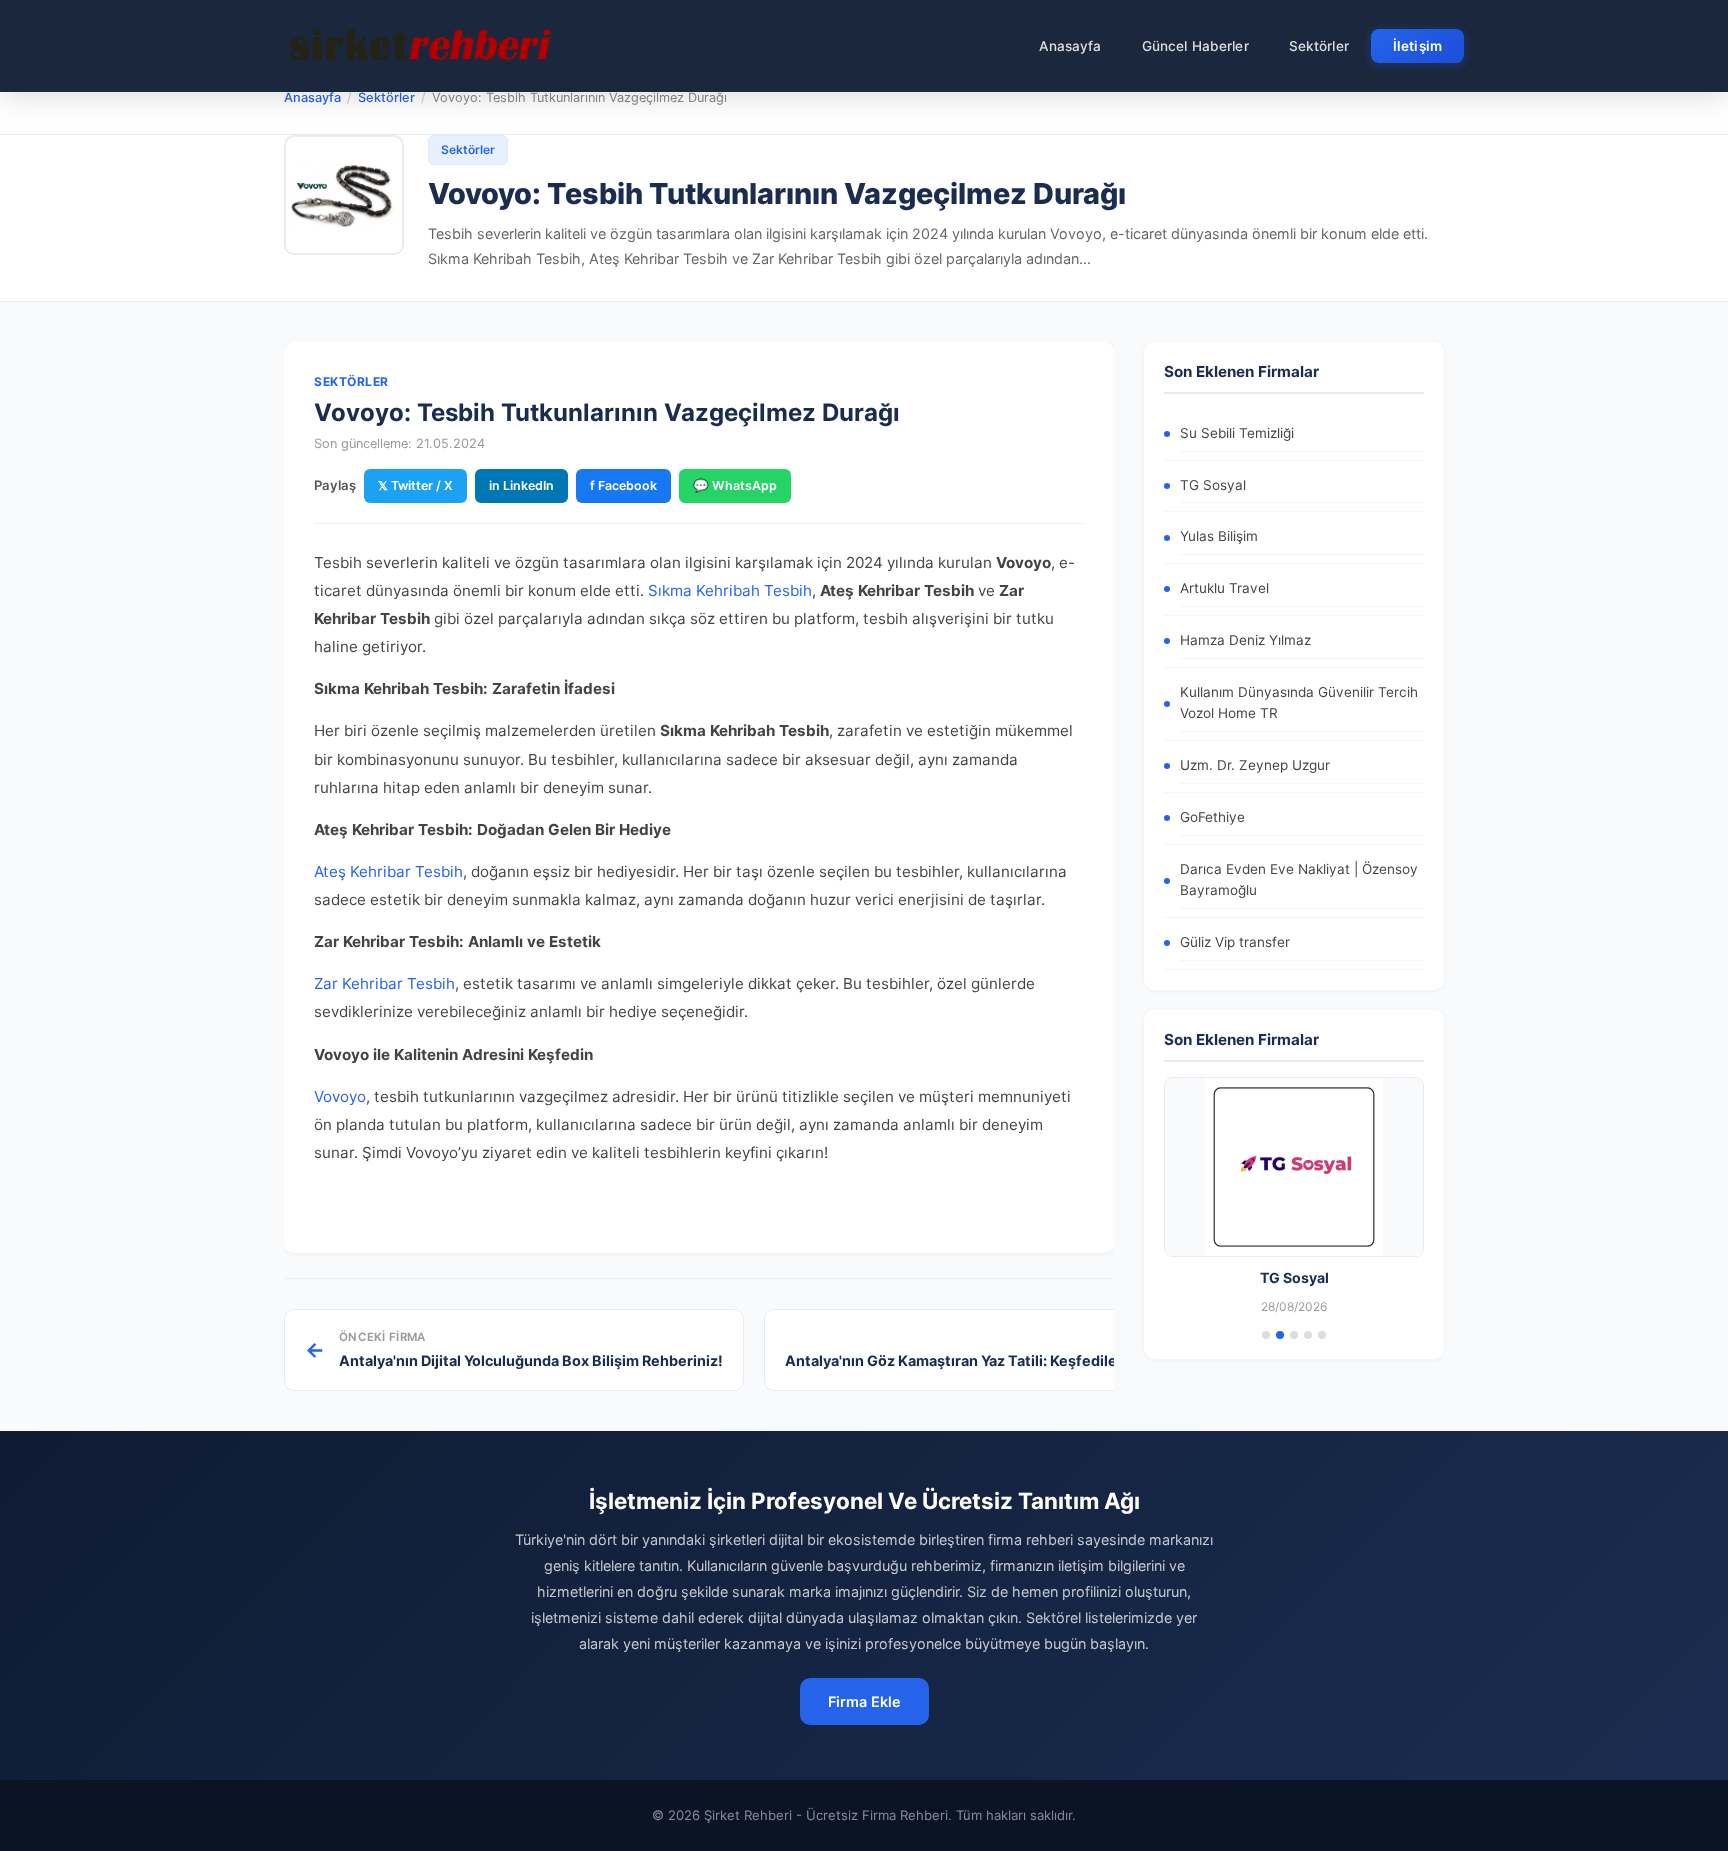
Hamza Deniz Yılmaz (1245, 640)
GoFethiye (1212, 817)
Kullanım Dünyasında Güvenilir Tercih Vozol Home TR (1299, 703)
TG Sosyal (1213, 485)
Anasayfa (1070, 46)
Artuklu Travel (1224, 588)
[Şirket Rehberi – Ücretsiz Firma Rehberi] (423, 46)
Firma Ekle (864, 1701)
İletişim (1417, 46)
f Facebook (623, 485)
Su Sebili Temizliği (1237, 433)
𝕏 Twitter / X (415, 485)
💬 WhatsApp (735, 485)
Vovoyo (340, 1096)
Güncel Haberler (1195, 46)
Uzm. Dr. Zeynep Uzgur (1255, 765)
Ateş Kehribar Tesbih (388, 871)
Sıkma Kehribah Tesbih (730, 590)
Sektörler (1319, 46)
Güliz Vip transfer (1235, 942)
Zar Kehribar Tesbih (384, 983)
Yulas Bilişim (1219, 536)
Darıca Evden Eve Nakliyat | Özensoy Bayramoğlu (1299, 880)
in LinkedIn (521, 485)
